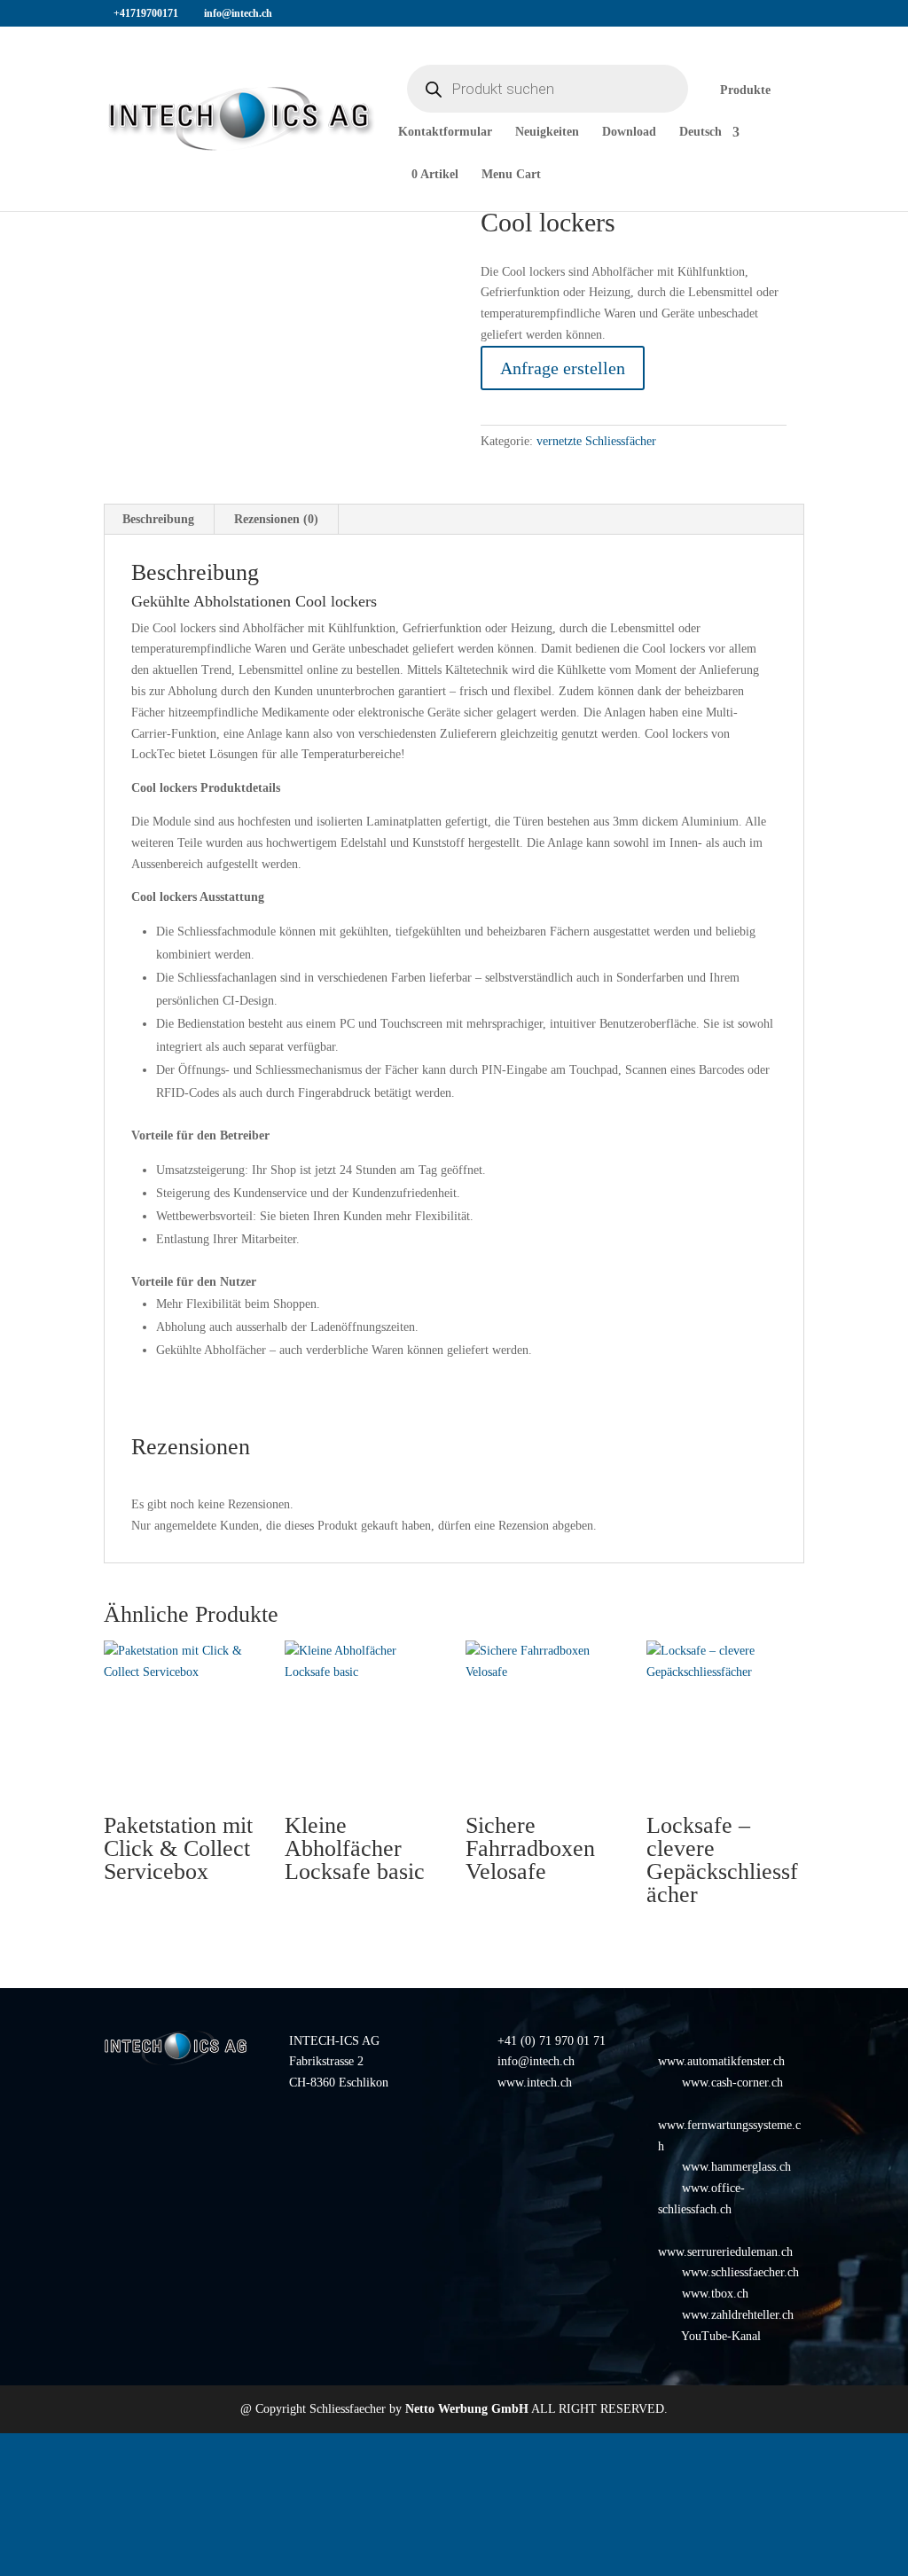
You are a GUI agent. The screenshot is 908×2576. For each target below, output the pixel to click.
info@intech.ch (536, 2061)
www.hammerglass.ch (736, 2167)
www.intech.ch (535, 2083)
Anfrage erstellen (563, 368)
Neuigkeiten (547, 132)
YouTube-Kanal (721, 2336)
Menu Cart (511, 175)
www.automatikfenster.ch (721, 2061)
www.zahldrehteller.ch (738, 2315)
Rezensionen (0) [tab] (276, 519)
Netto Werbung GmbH (467, 2409)
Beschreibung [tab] (158, 519)
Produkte (745, 90)
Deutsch (701, 132)
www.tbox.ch (715, 2294)
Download (629, 132)
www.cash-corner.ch (732, 2083)
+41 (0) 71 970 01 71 (552, 2041)
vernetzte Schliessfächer (596, 441)
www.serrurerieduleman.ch (725, 2252)
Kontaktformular (445, 132)
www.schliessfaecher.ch (740, 2272)
